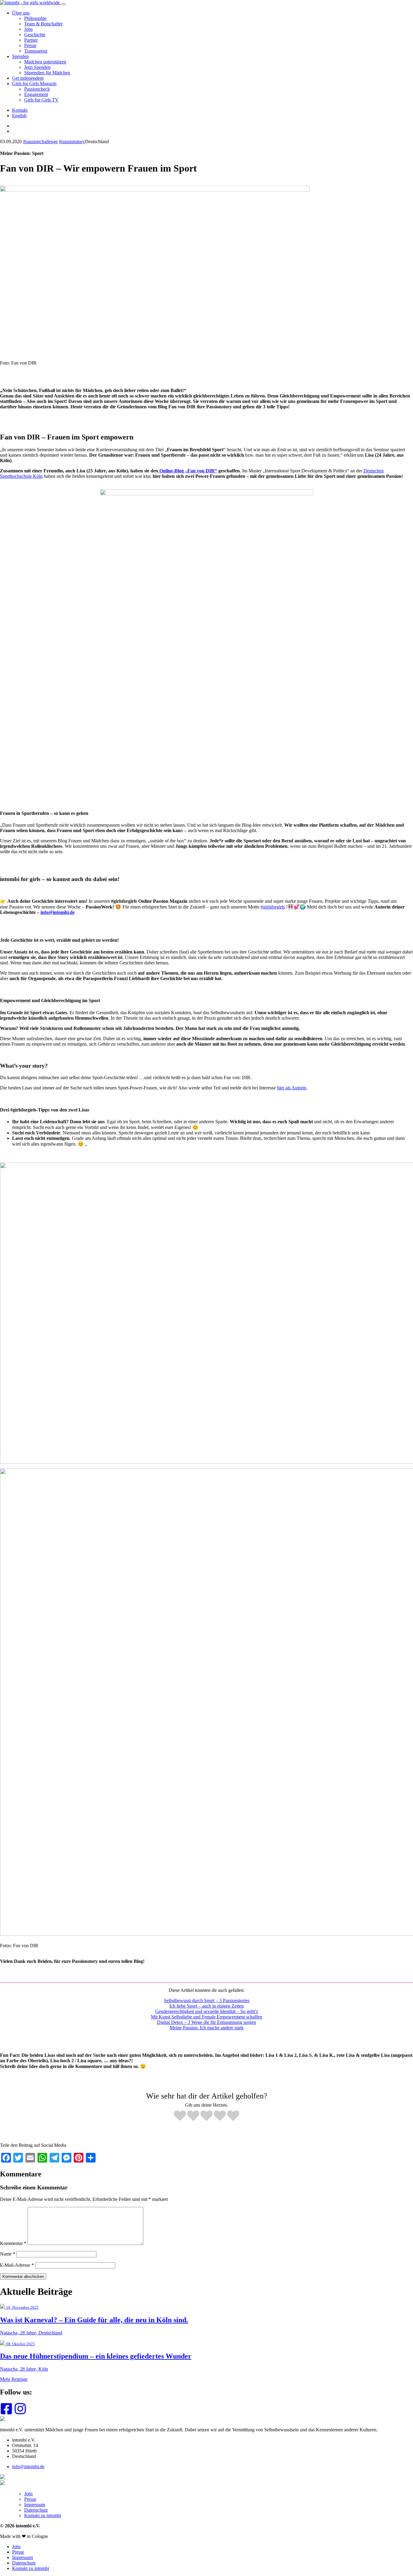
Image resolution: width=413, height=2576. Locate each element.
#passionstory (72, 142)
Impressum (35, 2505)
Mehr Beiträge (14, 2379)
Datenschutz (36, 2510)
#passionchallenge (40, 142)
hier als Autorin (292, 1088)
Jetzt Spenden (37, 67)
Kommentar (13, 2243)
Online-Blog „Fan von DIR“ (188, 471)
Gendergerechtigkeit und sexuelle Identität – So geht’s (207, 2011)
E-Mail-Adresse (17, 2265)
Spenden (20, 56)
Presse (30, 45)
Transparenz (36, 51)
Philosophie (35, 18)
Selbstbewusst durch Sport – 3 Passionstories (207, 2000)
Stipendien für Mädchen (47, 73)
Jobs (28, 29)
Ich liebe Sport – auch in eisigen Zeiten (207, 2006)
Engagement (36, 94)
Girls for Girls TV (41, 100)
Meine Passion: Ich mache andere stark (207, 2028)
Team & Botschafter (43, 24)
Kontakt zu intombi (43, 2515)
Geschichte (35, 35)
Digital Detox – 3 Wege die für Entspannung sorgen (207, 2022)
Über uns (21, 13)
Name (8, 2254)
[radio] (180, 2116)
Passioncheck (37, 89)
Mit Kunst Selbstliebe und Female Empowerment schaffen (207, 2017)
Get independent (28, 78)
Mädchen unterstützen (45, 62)
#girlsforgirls (273, 907)
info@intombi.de (58, 912)
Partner (31, 40)
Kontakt (20, 110)
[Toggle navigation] (63, 4)
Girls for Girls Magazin (34, 84)
